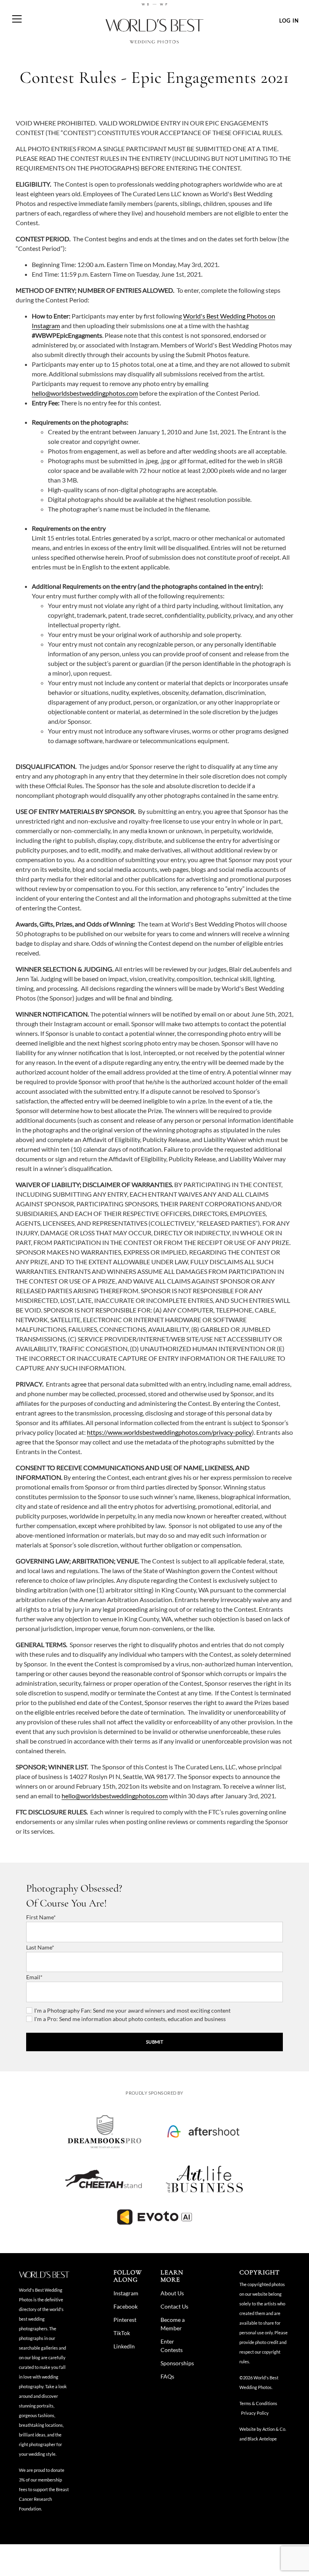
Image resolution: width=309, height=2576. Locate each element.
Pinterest (125, 2320)
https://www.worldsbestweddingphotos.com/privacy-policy (169, 1432)
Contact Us (174, 2306)
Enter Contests (172, 2346)
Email (33, 1977)
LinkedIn (124, 2346)
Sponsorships (177, 2363)
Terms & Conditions (258, 2403)
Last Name (39, 1947)
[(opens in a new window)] (105, 2131)
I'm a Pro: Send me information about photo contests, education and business (130, 2019)
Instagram (126, 2293)
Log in (289, 21)
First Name (40, 1917)
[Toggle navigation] (17, 15)
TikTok (122, 2333)
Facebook (126, 2306)
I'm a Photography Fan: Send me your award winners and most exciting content (132, 2010)
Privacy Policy (255, 2413)
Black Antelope (262, 2439)
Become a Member (173, 2324)
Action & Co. (274, 2429)
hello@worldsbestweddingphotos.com (85, 393)
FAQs (167, 2376)
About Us (172, 2293)
